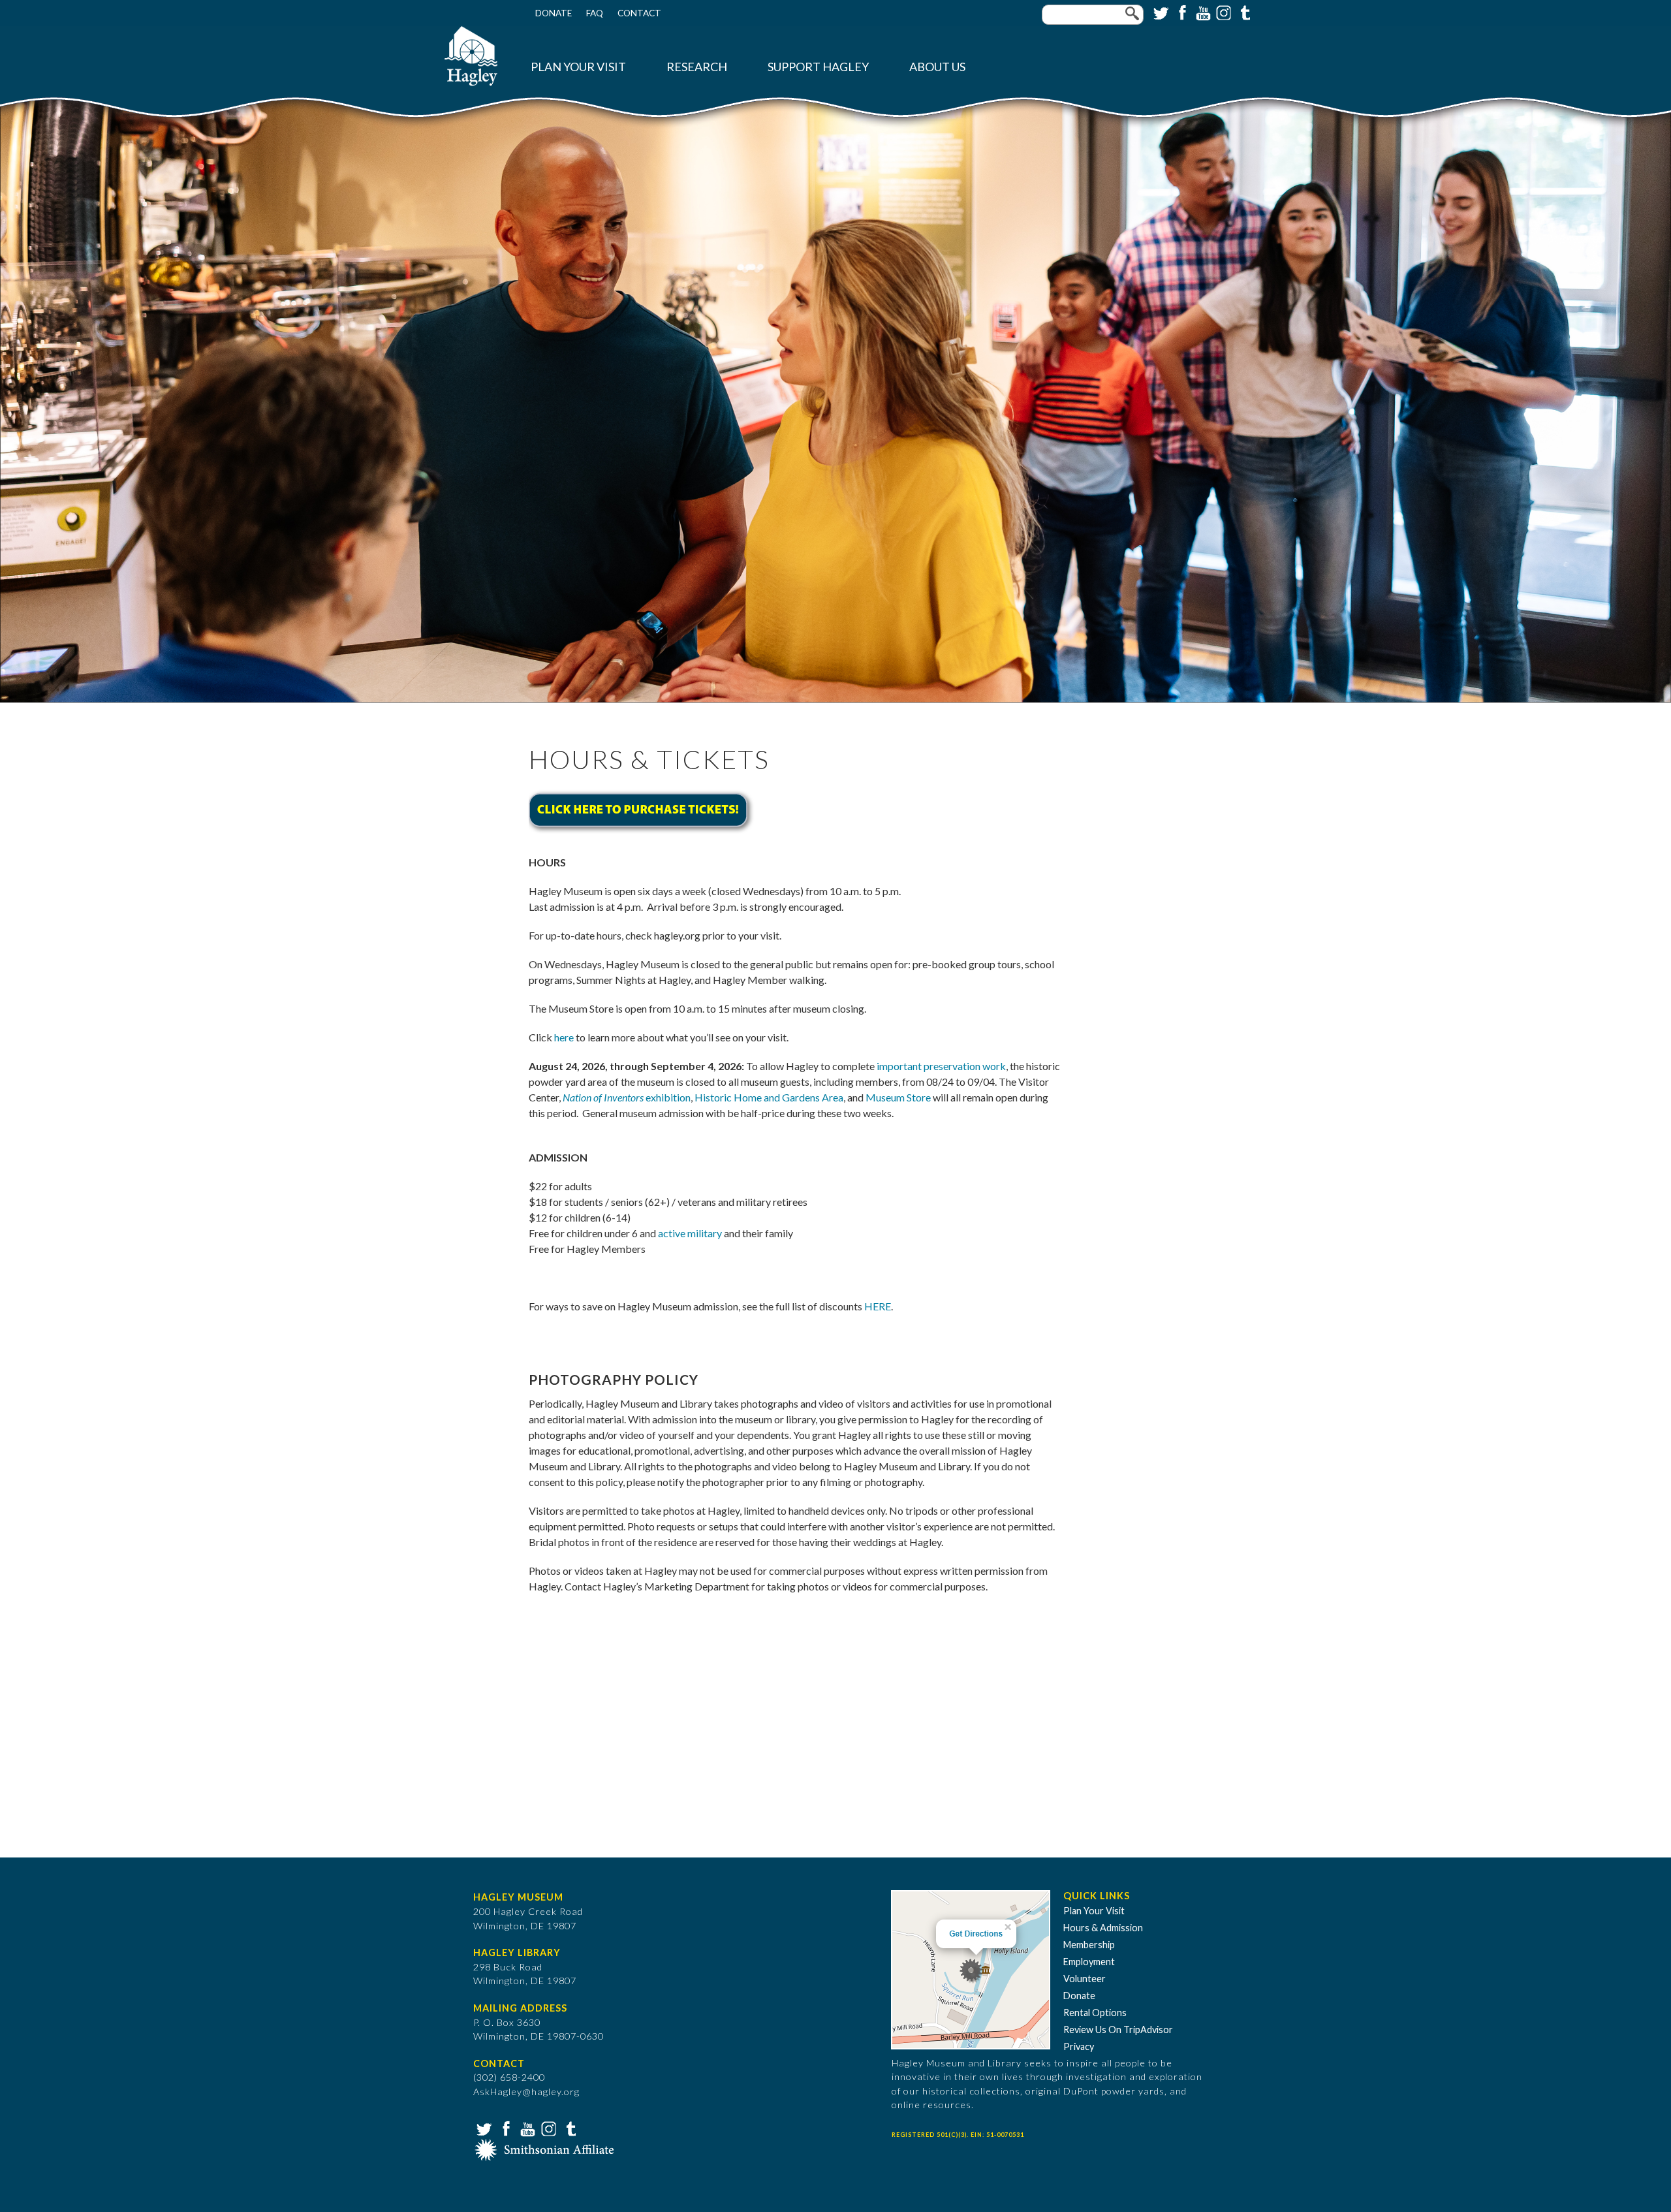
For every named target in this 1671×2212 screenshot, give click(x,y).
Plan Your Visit (578, 67)
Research (697, 67)
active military (690, 1233)
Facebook (1181, 12)
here (564, 1037)
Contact (639, 13)
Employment (1089, 1962)
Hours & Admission (1103, 1928)
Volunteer (1085, 1979)
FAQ (595, 13)
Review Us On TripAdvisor (1118, 2030)
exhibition (627, 1097)
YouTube (1202, 12)
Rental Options (1095, 2013)
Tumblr (1243, 12)
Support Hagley (818, 67)
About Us (937, 67)
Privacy (1079, 2046)
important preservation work (941, 1066)
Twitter (1160, 12)
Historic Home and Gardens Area (769, 1097)
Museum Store (898, 1097)
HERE (878, 1306)
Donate (554, 13)
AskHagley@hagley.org (526, 2092)
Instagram (1223, 12)
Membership (1089, 1945)
